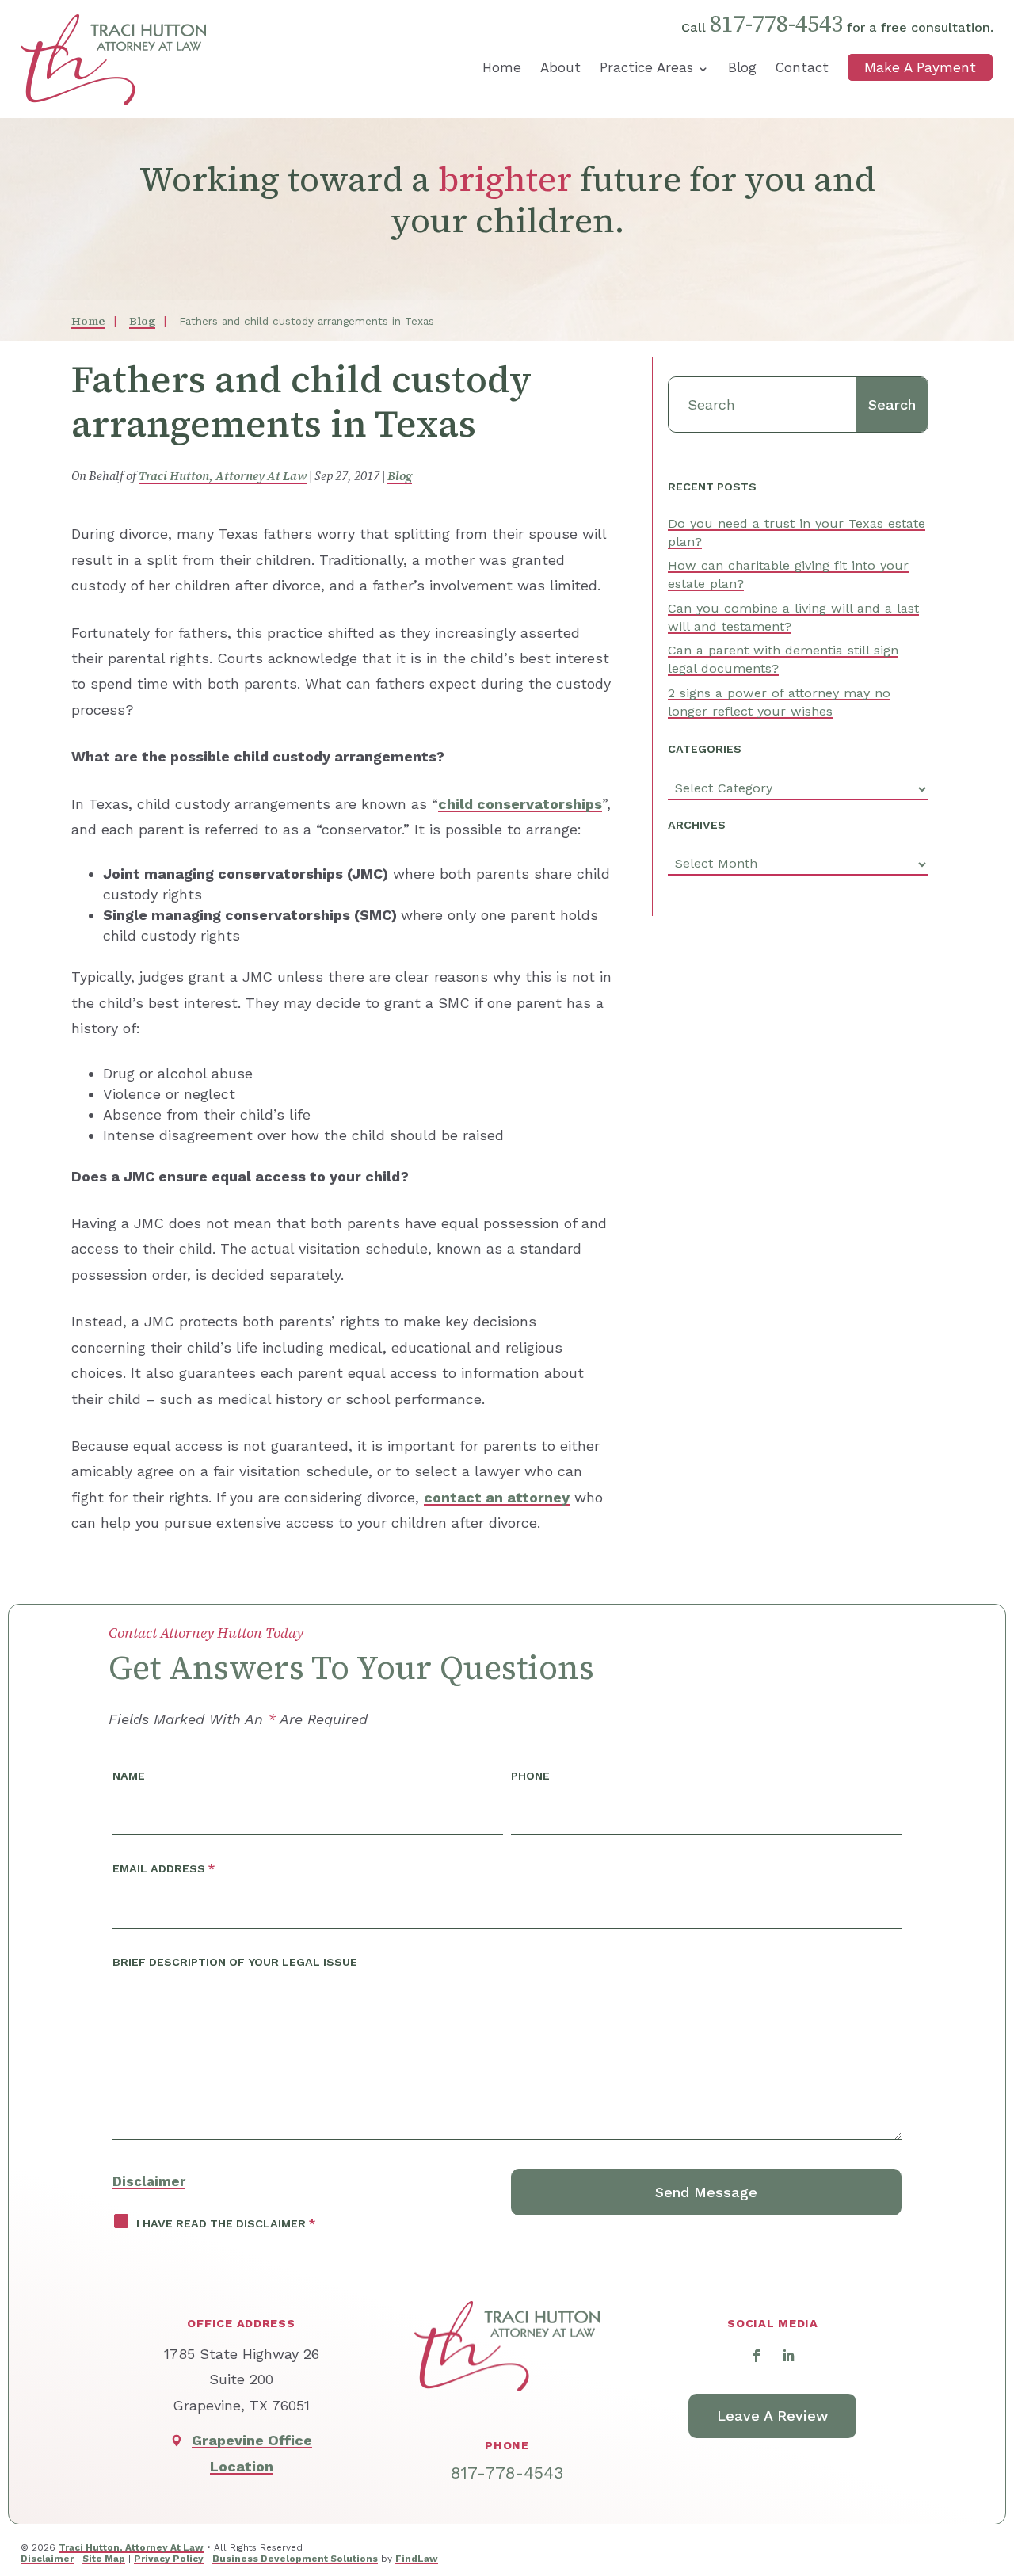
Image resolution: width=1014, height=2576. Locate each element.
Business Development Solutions (295, 2559)
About (560, 67)
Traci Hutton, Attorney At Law (223, 476)
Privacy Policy (169, 2559)
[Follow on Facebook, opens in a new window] (757, 2356)
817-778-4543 (776, 24)
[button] (990, 2453)
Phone (530, 1776)
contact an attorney (497, 1497)
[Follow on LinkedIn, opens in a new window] (788, 2356)
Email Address (164, 1868)
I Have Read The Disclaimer (226, 2223)
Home (502, 67)
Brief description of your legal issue (235, 1962)
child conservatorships (520, 804)
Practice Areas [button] (646, 67)
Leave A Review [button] (772, 2416)
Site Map (104, 2559)
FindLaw (417, 2559)
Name (129, 1776)
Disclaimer (149, 2181)
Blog (742, 67)
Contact (802, 67)
